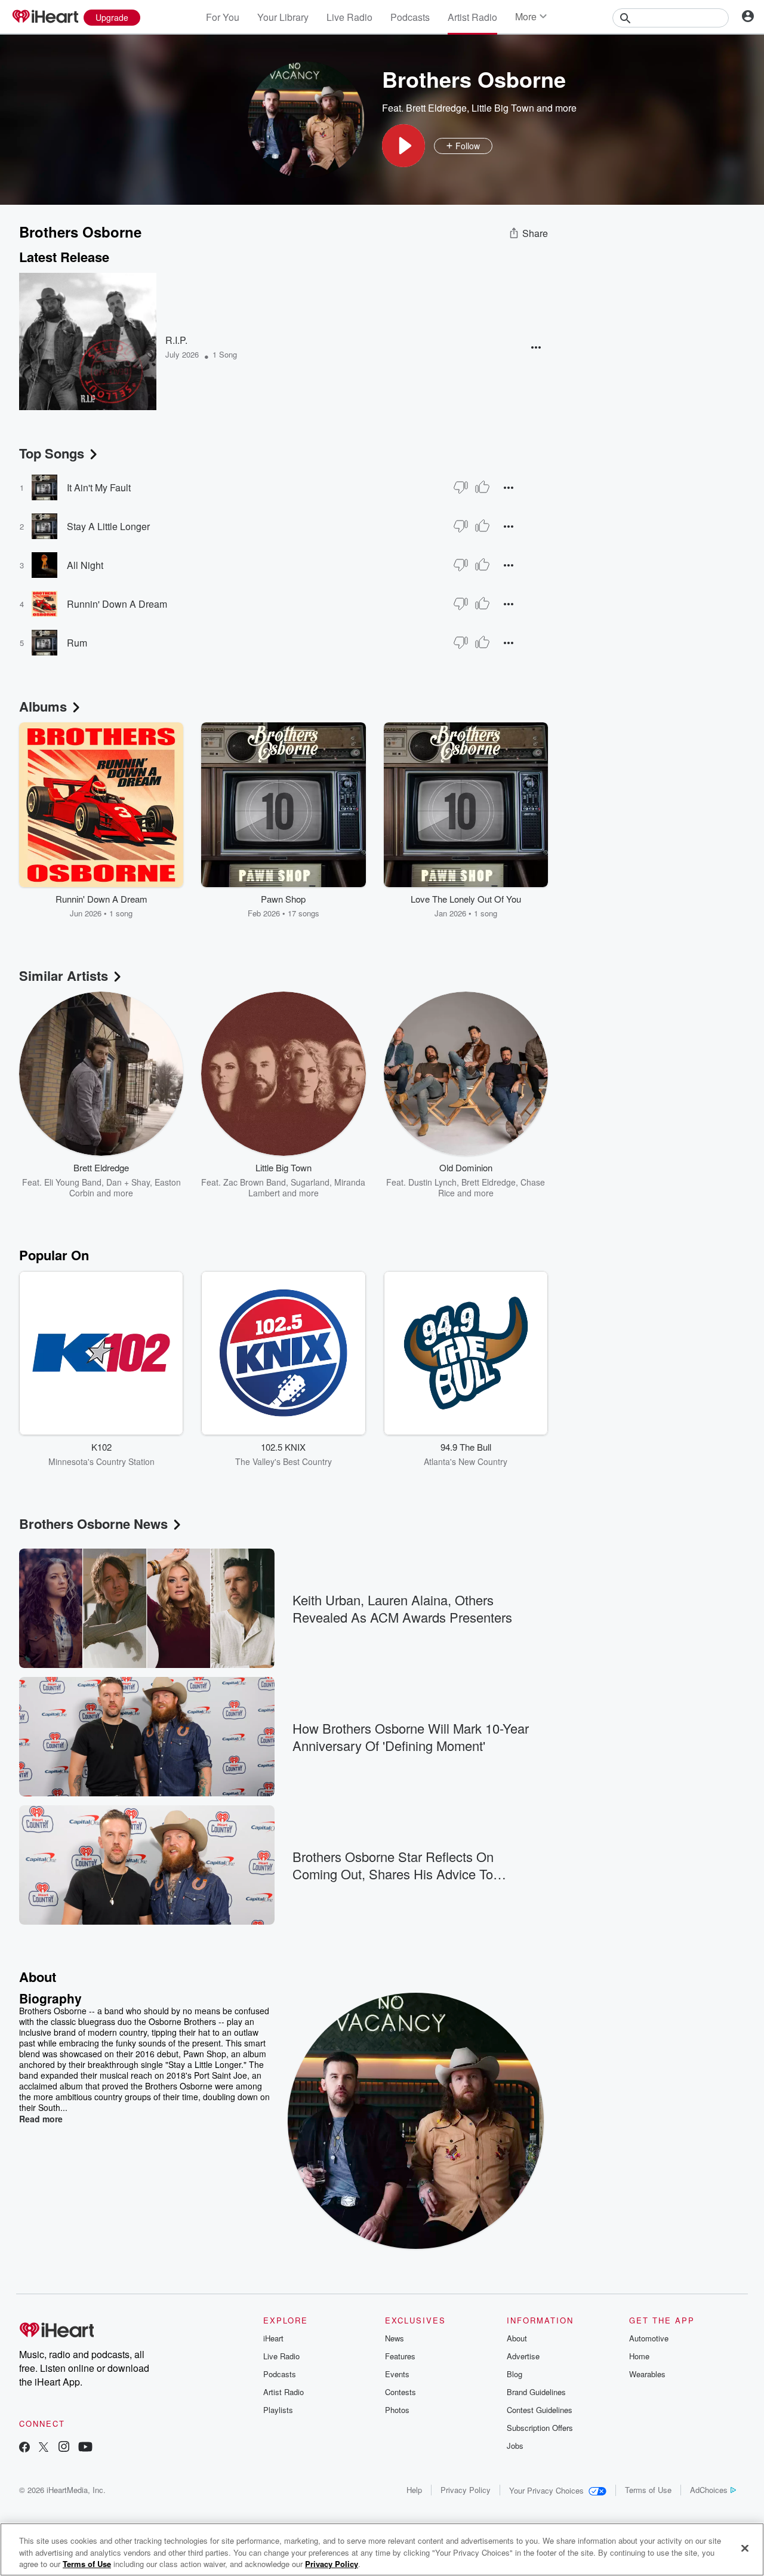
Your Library (283, 17)
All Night (85, 565)
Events (397, 2374)
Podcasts (410, 17)
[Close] (745, 2548)
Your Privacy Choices (546, 2490)
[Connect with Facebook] (24, 2448)
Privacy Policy (466, 2490)
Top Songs (52, 453)
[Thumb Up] (482, 487)
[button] (403, 146)
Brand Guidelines (536, 2392)
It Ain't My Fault (99, 487)
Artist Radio (472, 17)
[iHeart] (45, 17)
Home (639, 2356)
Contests (401, 2392)
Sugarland (310, 1182)
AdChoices (709, 2490)
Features (400, 2356)
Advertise (523, 2356)
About (517, 2338)
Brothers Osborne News (93, 1524)
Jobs (515, 2446)
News (395, 2338)
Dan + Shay (128, 1182)
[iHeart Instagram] (64, 2448)
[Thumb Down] (461, 487)
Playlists (278, 2410)
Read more (41, 2119)
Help (414, 2490)
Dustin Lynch (432, 1182)
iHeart (273, 2338)
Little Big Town (503, 108)
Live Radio (349, 17)
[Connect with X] (44, 2448)
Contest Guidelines (540, 2410)
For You (223, 17)
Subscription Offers (540, 2428)
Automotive (649, 2338)
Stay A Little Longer (108, 526)
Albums (43, 706)
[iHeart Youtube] (85, 2448)
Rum (77, 643)
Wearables (647, 2374)
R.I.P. (176, 340)
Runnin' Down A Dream (117, 604)
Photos (397, 2410)
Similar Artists (64, 975)
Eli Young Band (73, 1182)
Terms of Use (648, 2490)
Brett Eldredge (436, 108)
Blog (515, 2374)
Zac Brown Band (255, 1182)
